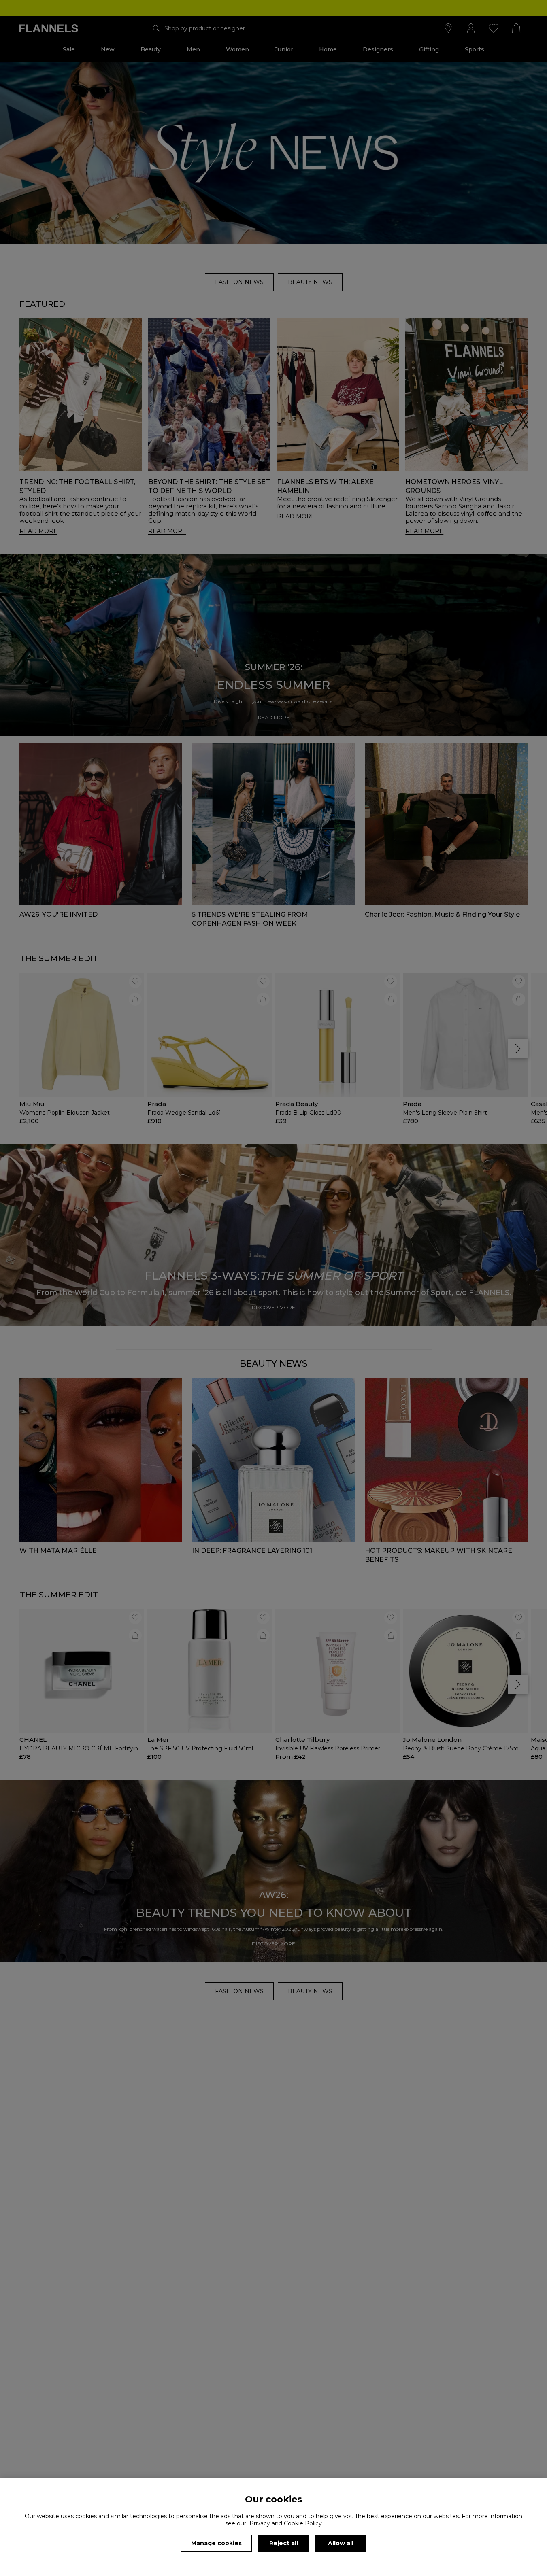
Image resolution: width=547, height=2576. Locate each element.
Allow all (341, 2543)
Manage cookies (216, 2543)
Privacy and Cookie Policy (286, 2523)
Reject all (284, 2543)
